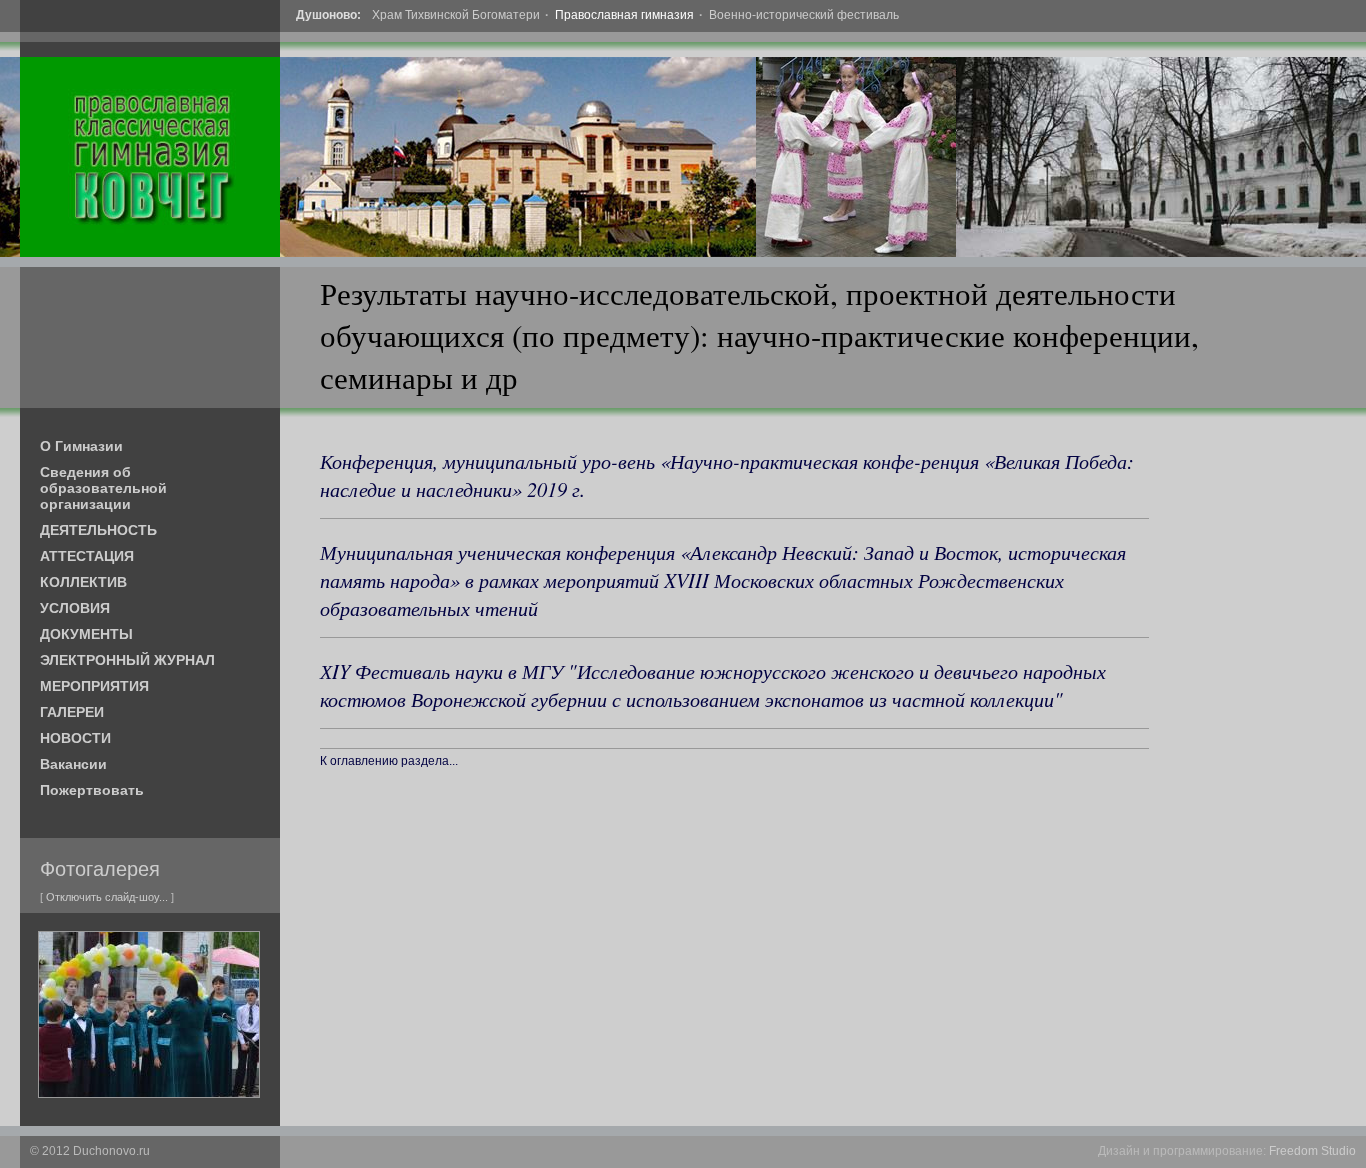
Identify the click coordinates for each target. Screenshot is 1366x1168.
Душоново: (328, 15)
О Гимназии (81, 446)
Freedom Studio (1312, 1151)
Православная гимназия (624, 15)
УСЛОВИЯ (75, 608)
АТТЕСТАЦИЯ (87, 556)
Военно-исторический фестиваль (804, 15)
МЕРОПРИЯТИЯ (94, 686)
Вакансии (73, 764)
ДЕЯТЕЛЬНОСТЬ (98, 530)
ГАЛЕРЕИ (72, 712)
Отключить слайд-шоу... (107, 897)
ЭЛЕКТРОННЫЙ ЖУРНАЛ (127, 660)
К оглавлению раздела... (389, 761)
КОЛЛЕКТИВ (83, 582)
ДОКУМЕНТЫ (86, 634)
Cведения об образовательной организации (103, 488)
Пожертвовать (92, 790)
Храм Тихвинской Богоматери (456, 15)
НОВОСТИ (75, 738)
